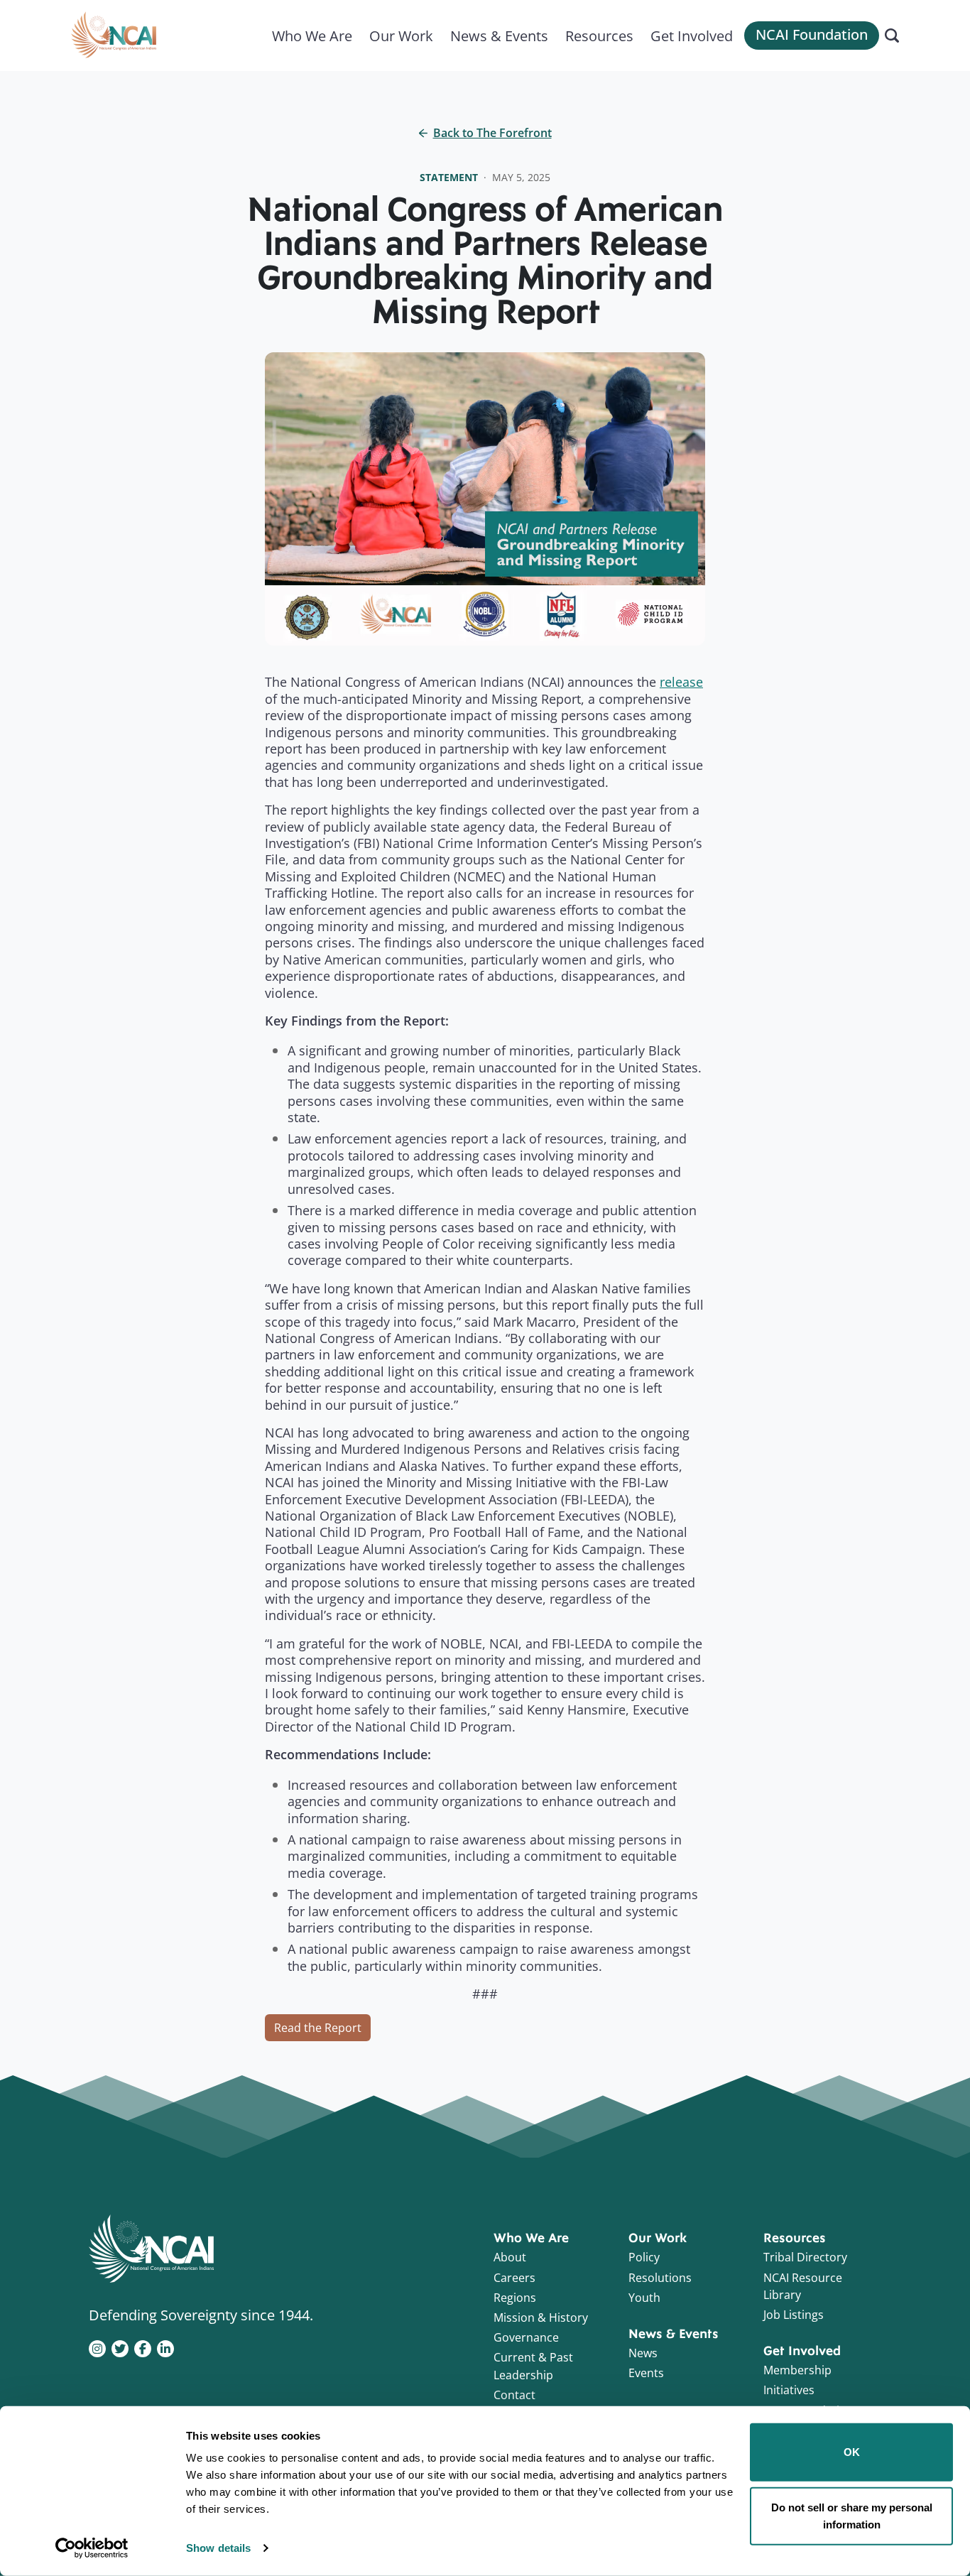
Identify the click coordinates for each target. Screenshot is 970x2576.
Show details (218, 2548)
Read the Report (318, 2028)
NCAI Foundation (812, 34)
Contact (514, 2395)
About (510, 2257)
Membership (797, 2370)
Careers (514, 2278)
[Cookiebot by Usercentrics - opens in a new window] (92, 2548)
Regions (515, 2298)
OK (852, 2452)
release (681, 682)
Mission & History (541, 2317)
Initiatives (789, 2390)
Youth (644, 2298)
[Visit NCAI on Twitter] (120, 2347)
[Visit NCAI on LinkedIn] (165, 2347)
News (643, 2353)
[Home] (114, 36)
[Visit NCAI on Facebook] (143, 2347)
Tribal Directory (805, 2257)
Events (646, 2373)
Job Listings (794, 2315)
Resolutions (660, 2278)
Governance (526, 2337)
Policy (644, 2257)
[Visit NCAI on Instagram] (97, 2347)
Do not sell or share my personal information (852, 2515)
